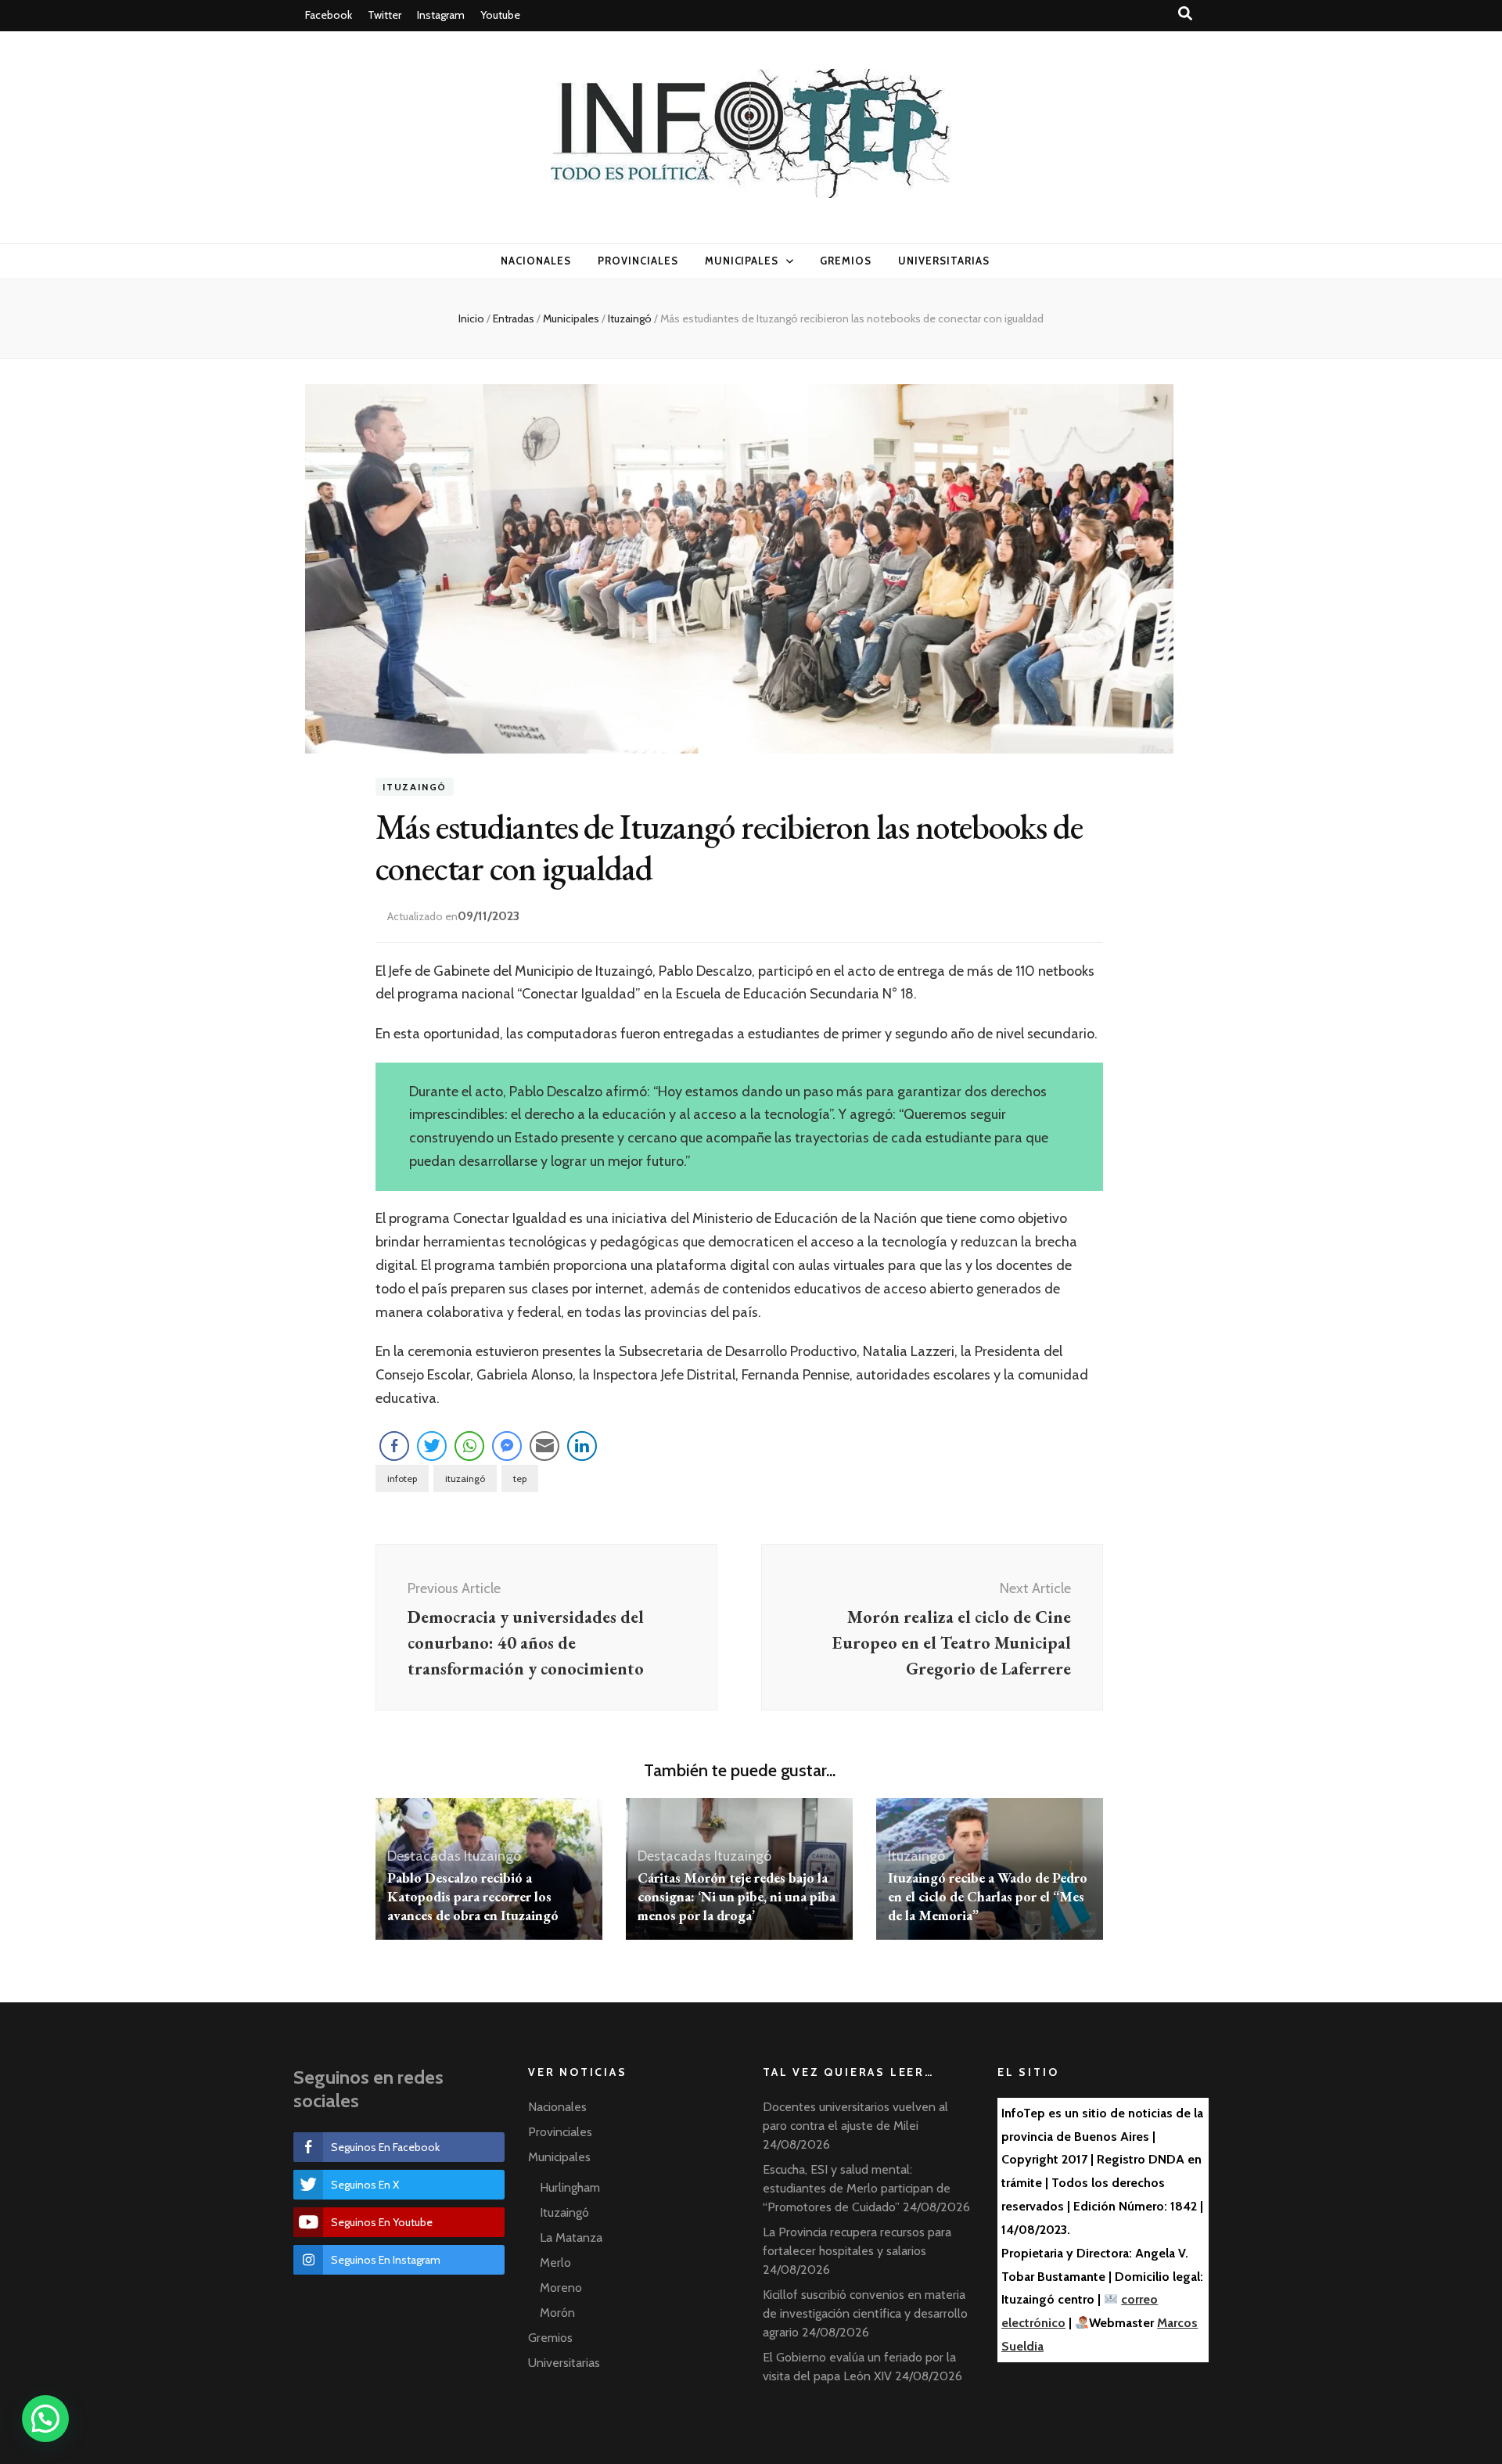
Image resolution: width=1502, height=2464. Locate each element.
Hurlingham (570, 2187)
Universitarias (944, 261)
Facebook (329, 15)
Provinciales (638, 261)
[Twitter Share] (432, 1446)
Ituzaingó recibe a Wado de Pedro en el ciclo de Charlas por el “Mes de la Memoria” (988, 1896)
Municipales (742, 261)
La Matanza (571, 2237)
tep (520, 1478)
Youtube (500, 15)
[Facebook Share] (394, 1446)
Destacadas (424, 1856)
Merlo (555, 2263)
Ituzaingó (415, 787)
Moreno (561, 2288)
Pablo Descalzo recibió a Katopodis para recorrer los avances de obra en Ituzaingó (473, 1896)
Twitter (384, 15)
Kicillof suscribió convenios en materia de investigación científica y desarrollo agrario (865, 2313)
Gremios (846, 261)
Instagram (441, 15)
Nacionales (536, 261)
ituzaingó (465, 1478)
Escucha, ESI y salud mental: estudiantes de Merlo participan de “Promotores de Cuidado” (857, 2188)
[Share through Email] (544, 1446)
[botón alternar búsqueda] (1185, 14)
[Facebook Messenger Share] (507, 1446)
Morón (557, 2313)
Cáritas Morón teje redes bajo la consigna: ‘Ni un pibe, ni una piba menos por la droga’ (737, 1896)
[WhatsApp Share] (469, 1446)
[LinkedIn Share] (582, 1446)
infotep (402, 1478)
